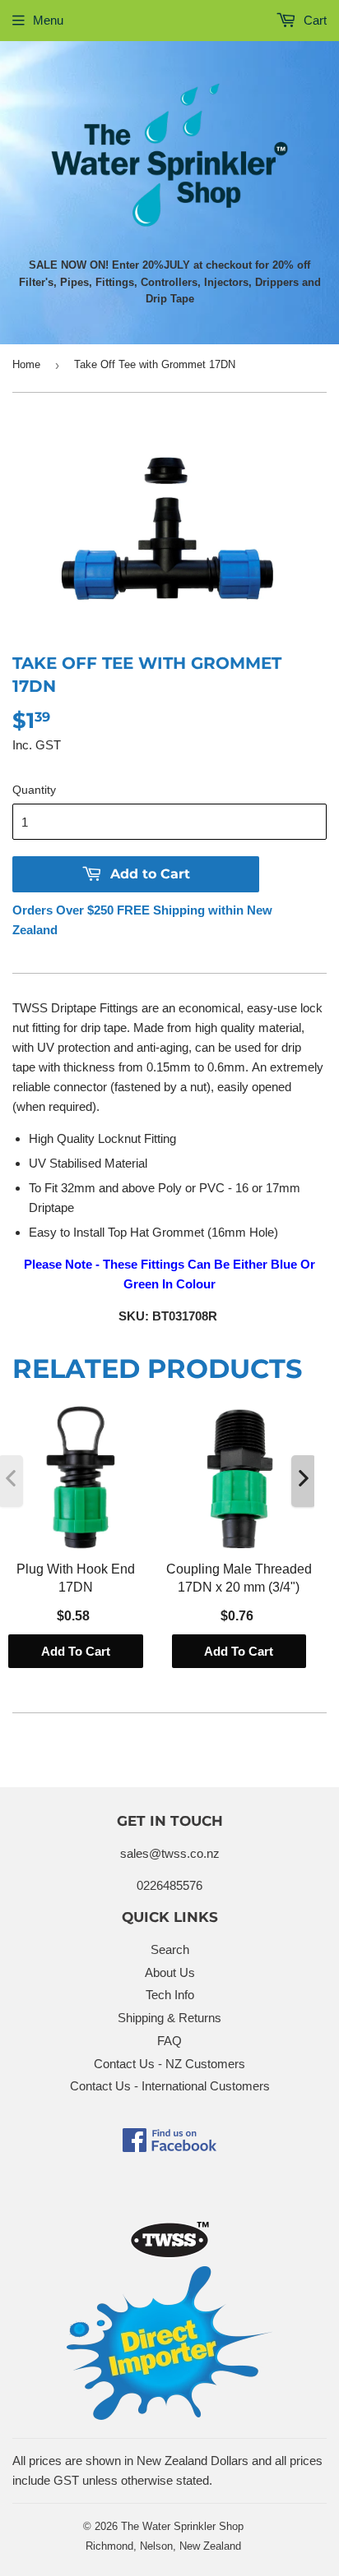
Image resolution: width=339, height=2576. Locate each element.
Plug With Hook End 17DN (76, 1578)
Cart (313, 20)
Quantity (34, 790)
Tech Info (170, 1995)
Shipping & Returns (169, 2018)
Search (170, 1949)
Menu (48, 20)
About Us (170, 1972)
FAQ (169, 2041)
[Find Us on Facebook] (169, 2147)
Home (26, 364)
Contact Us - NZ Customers (169, 2064)
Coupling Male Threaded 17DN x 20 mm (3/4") (239, 1578)
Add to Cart (76, 1651)
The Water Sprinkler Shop (182, 2526)
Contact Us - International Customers (170, 2086)
